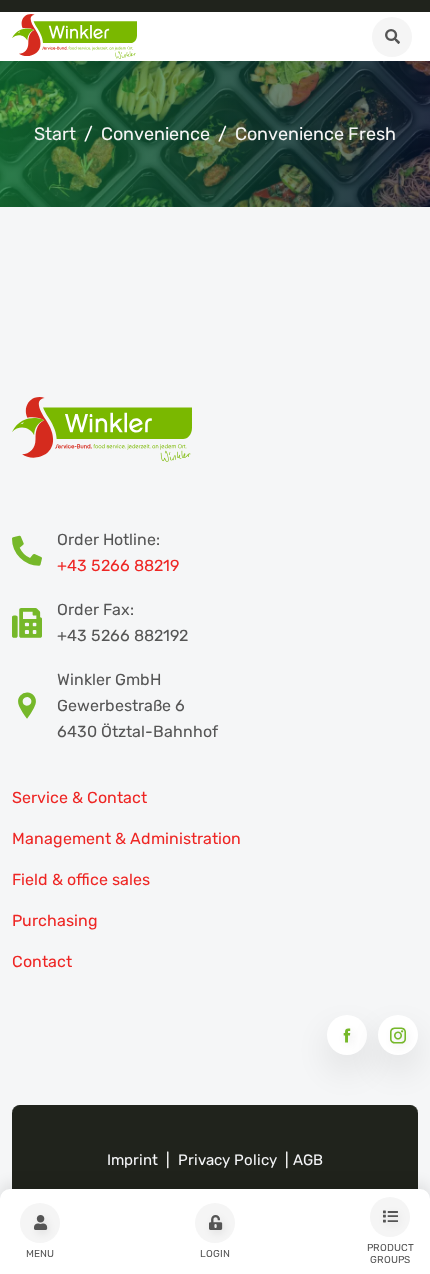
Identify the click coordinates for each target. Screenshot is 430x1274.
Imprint (132, 1160)
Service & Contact (79, 797)
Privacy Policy (227, 1160)
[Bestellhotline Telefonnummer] (34, 553)
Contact (42, 961)
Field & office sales (81, 879)
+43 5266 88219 (118, 565)
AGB (308, 1160)
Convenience (155, 134)
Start (55, 134)
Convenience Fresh (315, 134)
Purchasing (55, 920)
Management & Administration (126, 838)
